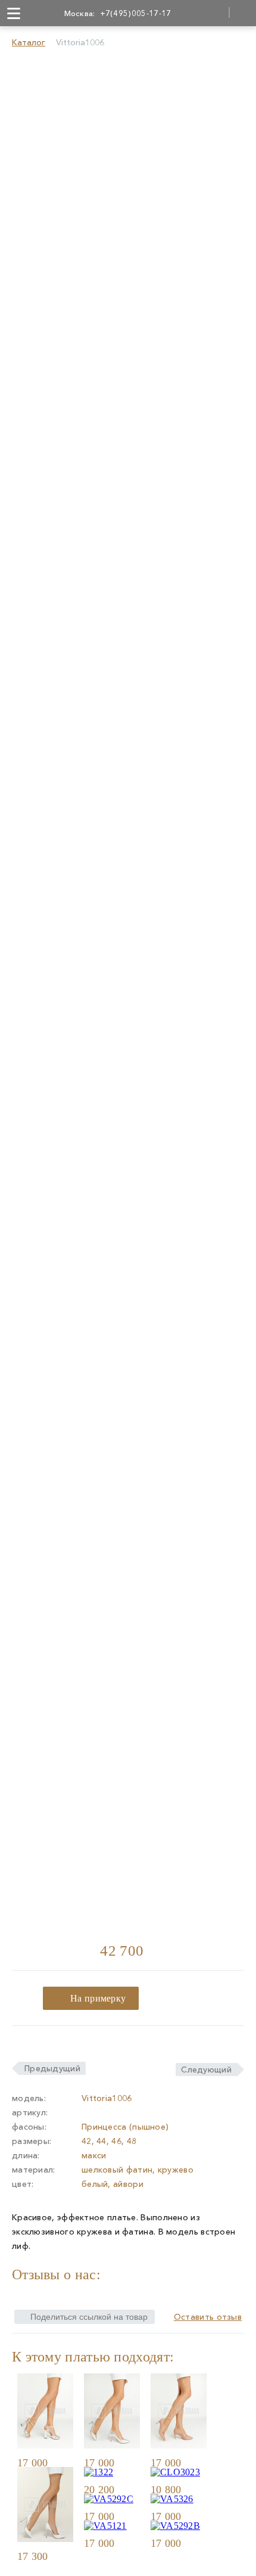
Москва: (80, 13)
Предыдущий (52, 2068)
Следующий (206, 2069)
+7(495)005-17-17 (136, 13)
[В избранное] (69, 2462)
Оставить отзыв (208, 2317)
